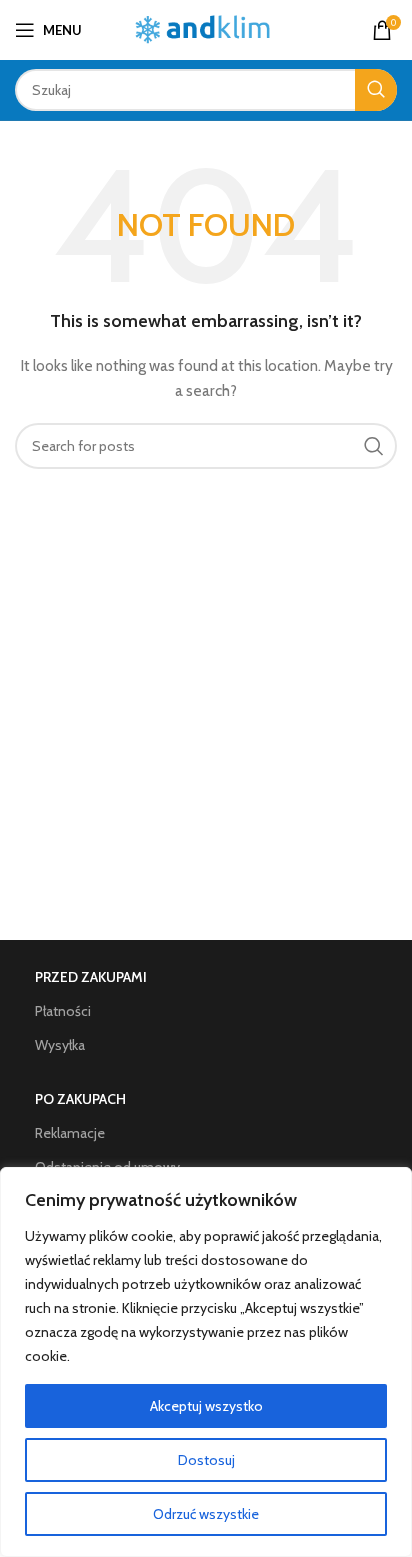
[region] (206, 1362)
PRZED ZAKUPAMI (91, 977)
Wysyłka (60, 1045)
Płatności (63, 1011)
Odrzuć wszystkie (206, 1514)
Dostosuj (206, 1460)
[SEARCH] (376, 90)
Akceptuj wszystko (206, 1406)
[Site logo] (206, 28)
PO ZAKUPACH (80, 1099)
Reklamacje (70, 1133)
